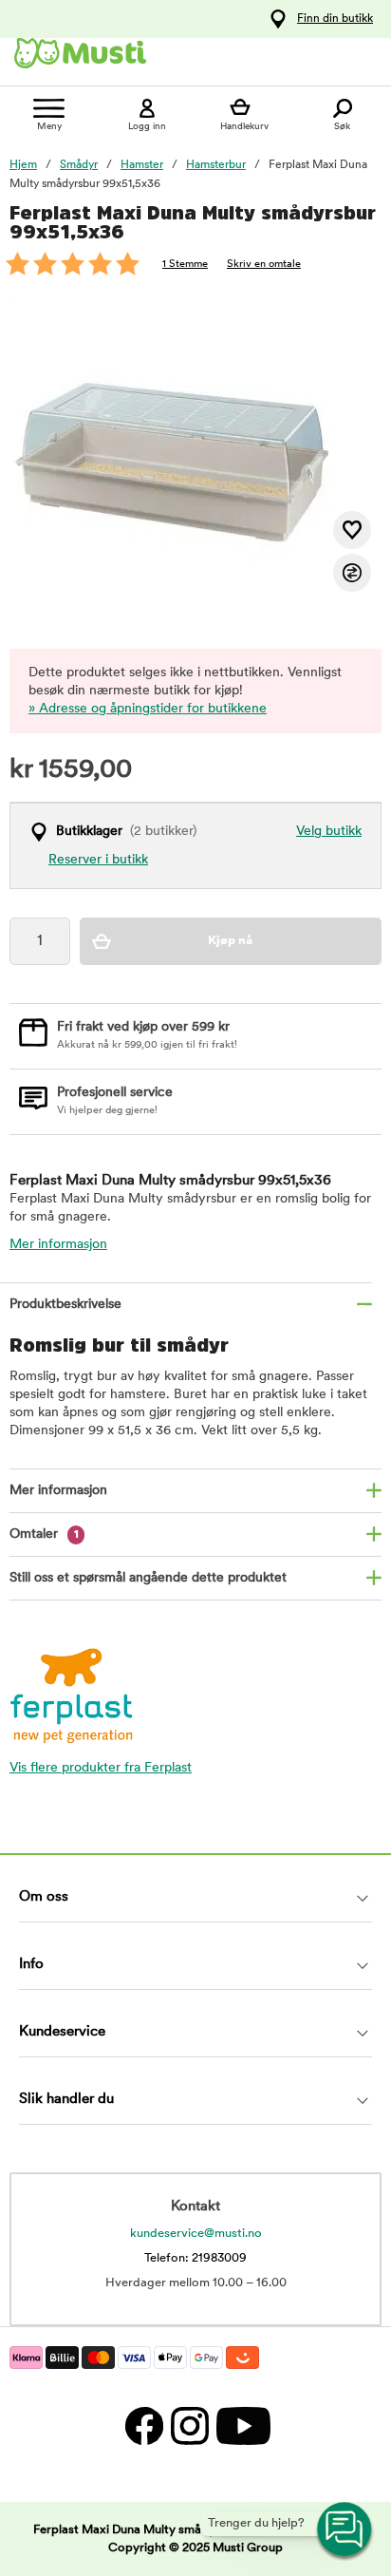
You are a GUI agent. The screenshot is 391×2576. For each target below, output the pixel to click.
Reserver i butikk (98, 860)
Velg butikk (329, 832)
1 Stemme (185, 265)
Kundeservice (62, 2032)
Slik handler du (66, 2100)
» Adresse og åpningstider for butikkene (148, 709)
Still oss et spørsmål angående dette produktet (148, 1578)
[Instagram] (189, 2425)
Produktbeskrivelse (65, 1305)
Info (31, 1965)
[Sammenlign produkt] (352, 573)
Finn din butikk (335, 19)
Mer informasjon (58, 1245)
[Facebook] (143, 2425)
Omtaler (44, 1534)
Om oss (44, 1897)
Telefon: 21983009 (195, 2258)
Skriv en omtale (264, 265)
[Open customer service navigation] (345, 2530)
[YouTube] (241, 2425)
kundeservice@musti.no (196, 2234)
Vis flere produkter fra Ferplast (101, 1768)
